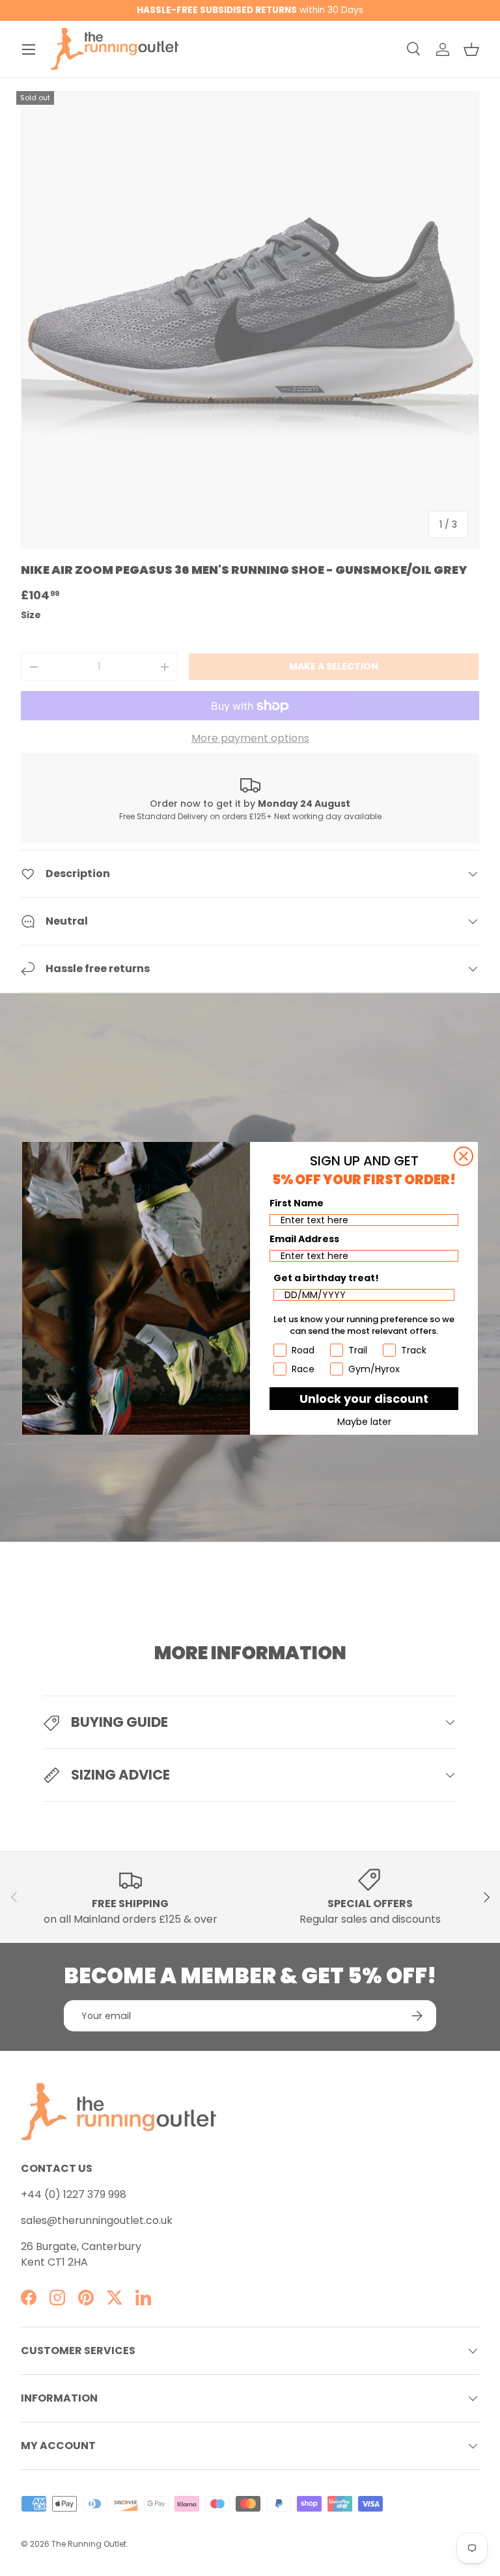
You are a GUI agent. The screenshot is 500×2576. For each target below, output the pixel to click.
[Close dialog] (464, 1156)
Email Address (304, 1239)
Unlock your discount (364, 1399)
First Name (297, 1203)
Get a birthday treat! (326, 1278)
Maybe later (364, 1422)
